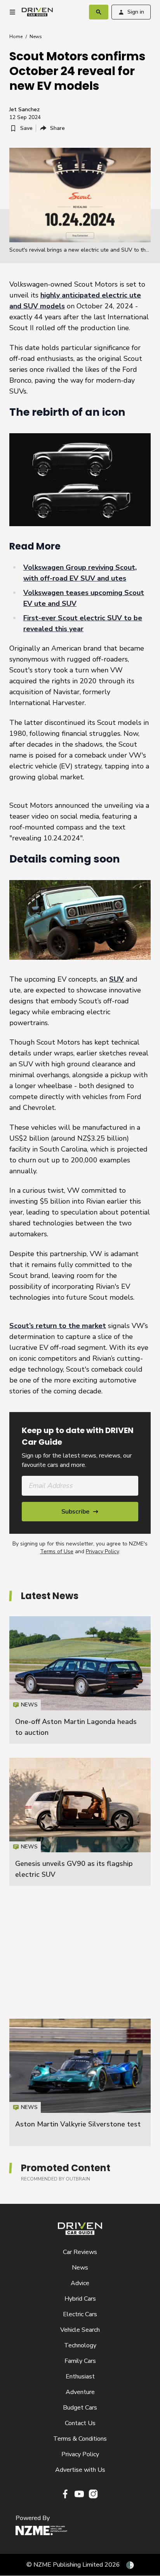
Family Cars (80, 2361)
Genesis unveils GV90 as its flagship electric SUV (80, 1822)
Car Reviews (80, 2252)
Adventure (80, 2392)
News (36, 37)
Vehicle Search (80, 2330)
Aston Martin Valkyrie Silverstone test (78, 2124)
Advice (80, 2283)
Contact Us (80, 2423)
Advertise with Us (80, 2470)
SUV (117, 979)
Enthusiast (80, 2376)
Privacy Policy (102, 1551)
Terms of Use (57, 1551)
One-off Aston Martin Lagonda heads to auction (80, 1680)
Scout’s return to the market (58, 1326)
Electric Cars (80, 2314)
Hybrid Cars (80, 2299)
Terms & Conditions (80, 2439)
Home (16, 37)
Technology (80, 2345)
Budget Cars (80, 2408)
